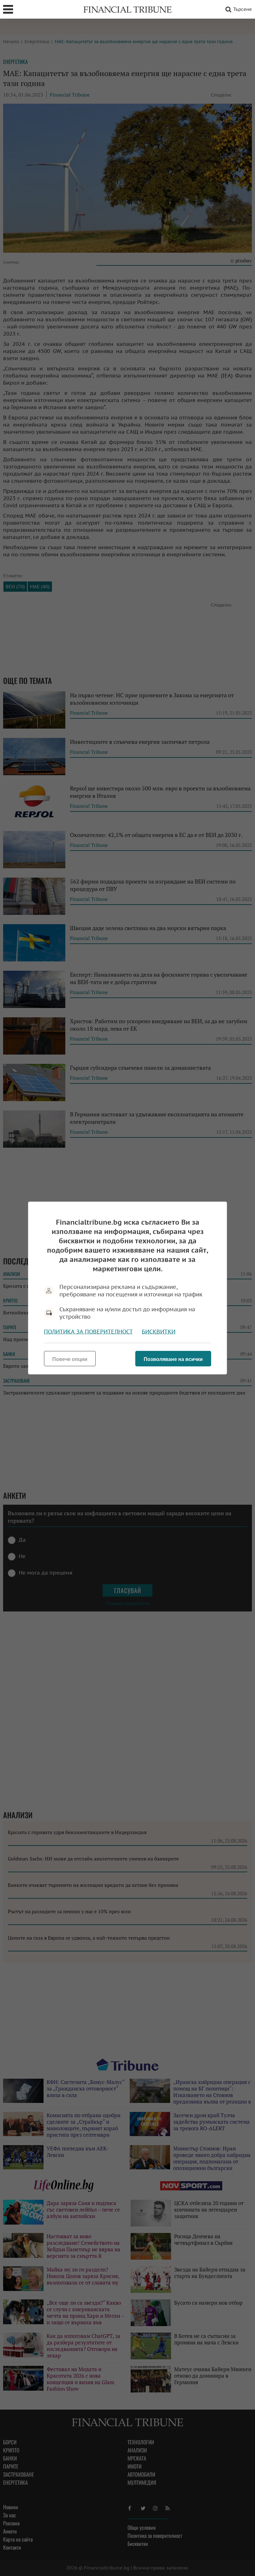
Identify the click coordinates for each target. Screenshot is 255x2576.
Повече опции (70, 1359)
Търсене (243, 9)
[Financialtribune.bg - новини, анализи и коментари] (127, 9)
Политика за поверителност (88, 1332)
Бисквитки (159, 1332)
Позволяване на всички (173, 1359)
